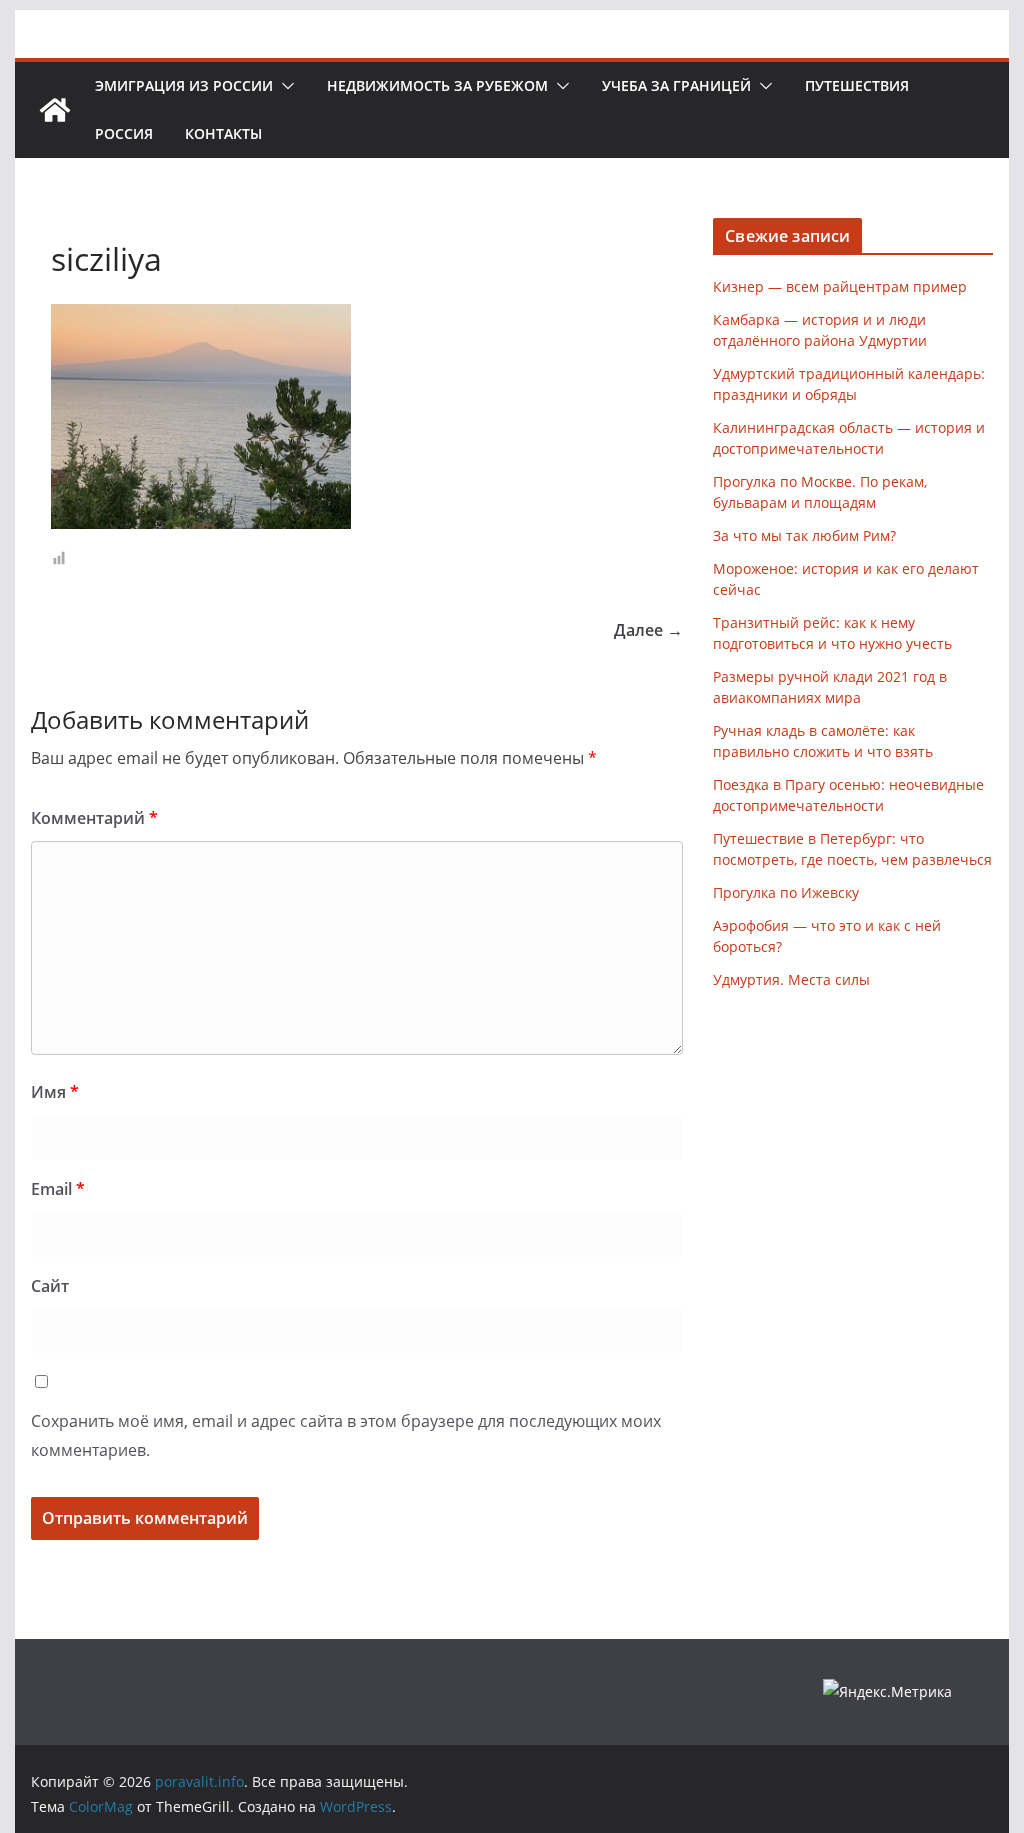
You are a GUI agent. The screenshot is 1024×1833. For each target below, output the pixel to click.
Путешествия (857, 85)
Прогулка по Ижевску (786, 892)
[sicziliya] (201, 316)
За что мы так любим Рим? (804, 535)
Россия (124, 133)
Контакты (223, 133)
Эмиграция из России (184, 85)
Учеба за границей (676, 85)
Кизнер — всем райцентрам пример (840, 286)
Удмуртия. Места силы (791, 979)
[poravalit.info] (55, 110)
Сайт (50, 1286)
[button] (284, 86)
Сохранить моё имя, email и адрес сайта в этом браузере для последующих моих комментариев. (346, 1435)
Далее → (648, 630)
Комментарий (94, 818)
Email (58, 1189)
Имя (55, 1092)
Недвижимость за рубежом (437, 85)
